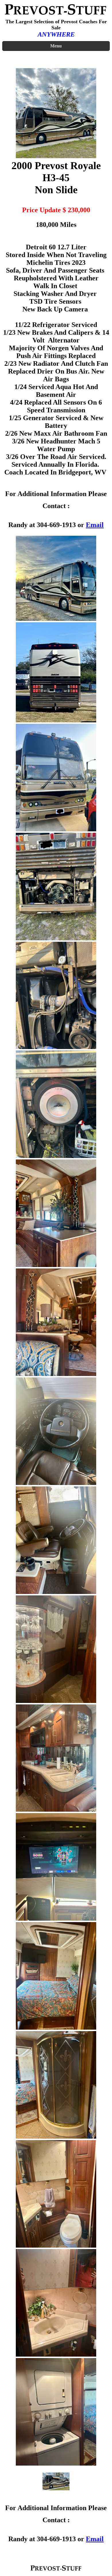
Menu (56, 46)
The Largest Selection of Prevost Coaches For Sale (56, 25)
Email (95, 525)
